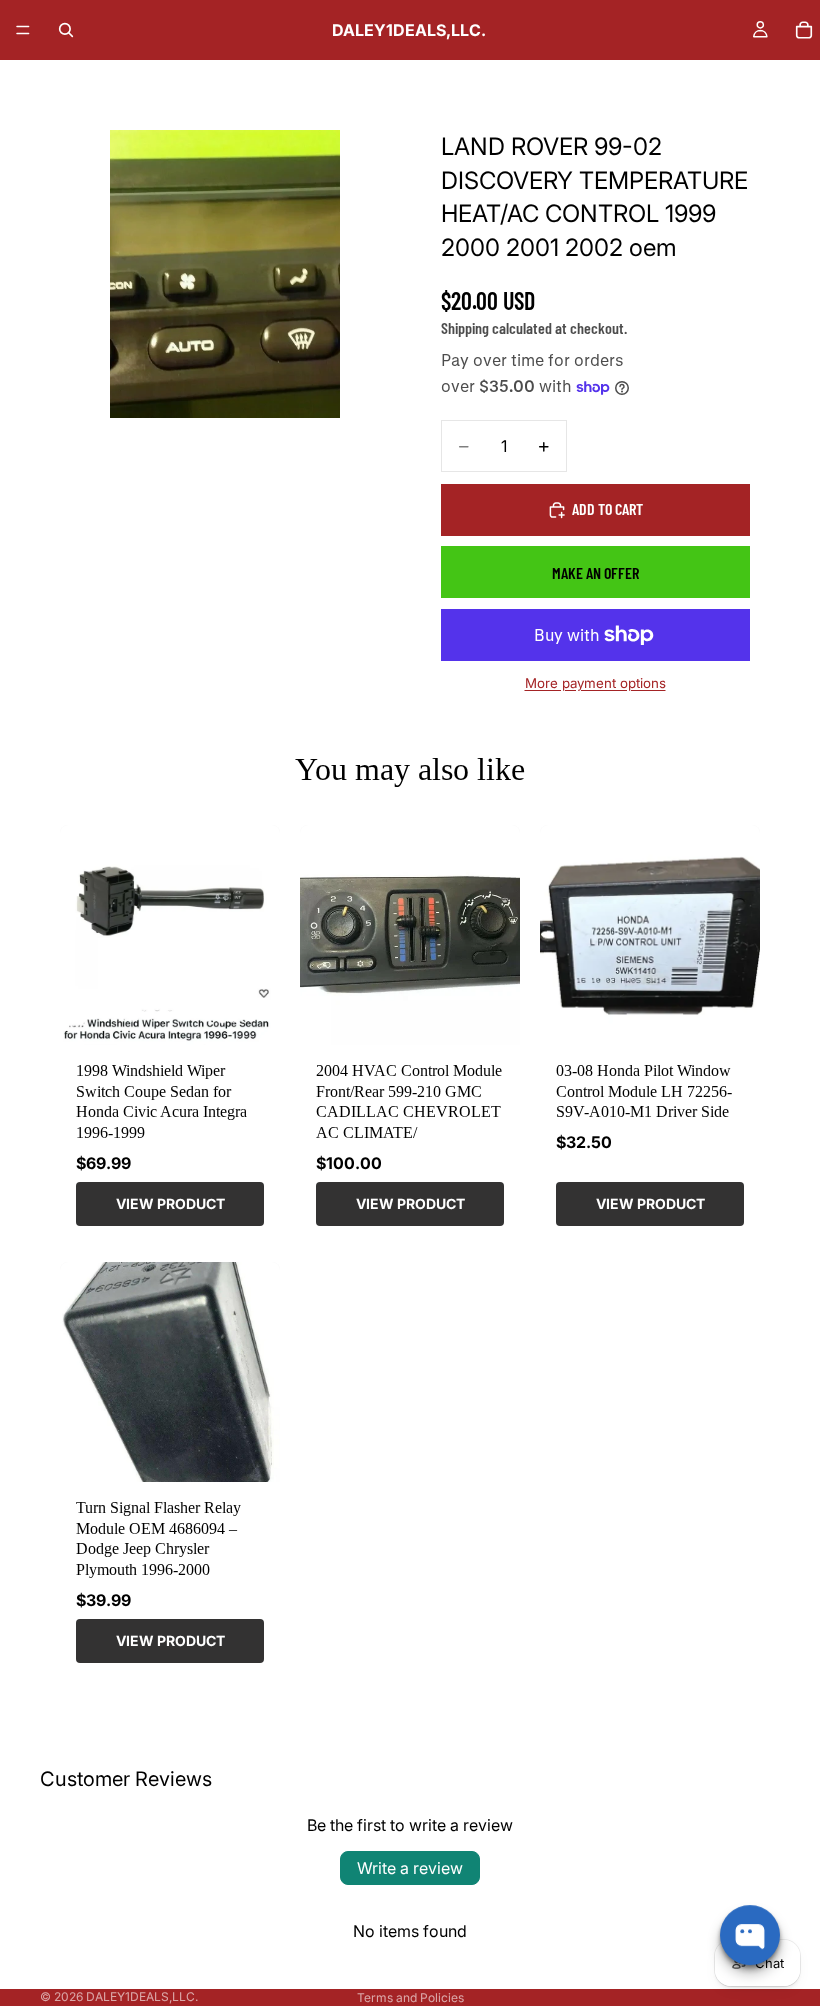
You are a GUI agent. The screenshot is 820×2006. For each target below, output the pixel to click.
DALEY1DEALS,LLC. (142, 1996)
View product (170, 1203)
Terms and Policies (410, 1997)
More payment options (595, 683)
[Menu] (23, 30)
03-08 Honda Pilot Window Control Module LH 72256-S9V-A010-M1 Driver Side (644, 1091)
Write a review (410, 1868)
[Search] (66, 30)
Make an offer (595, 572)
